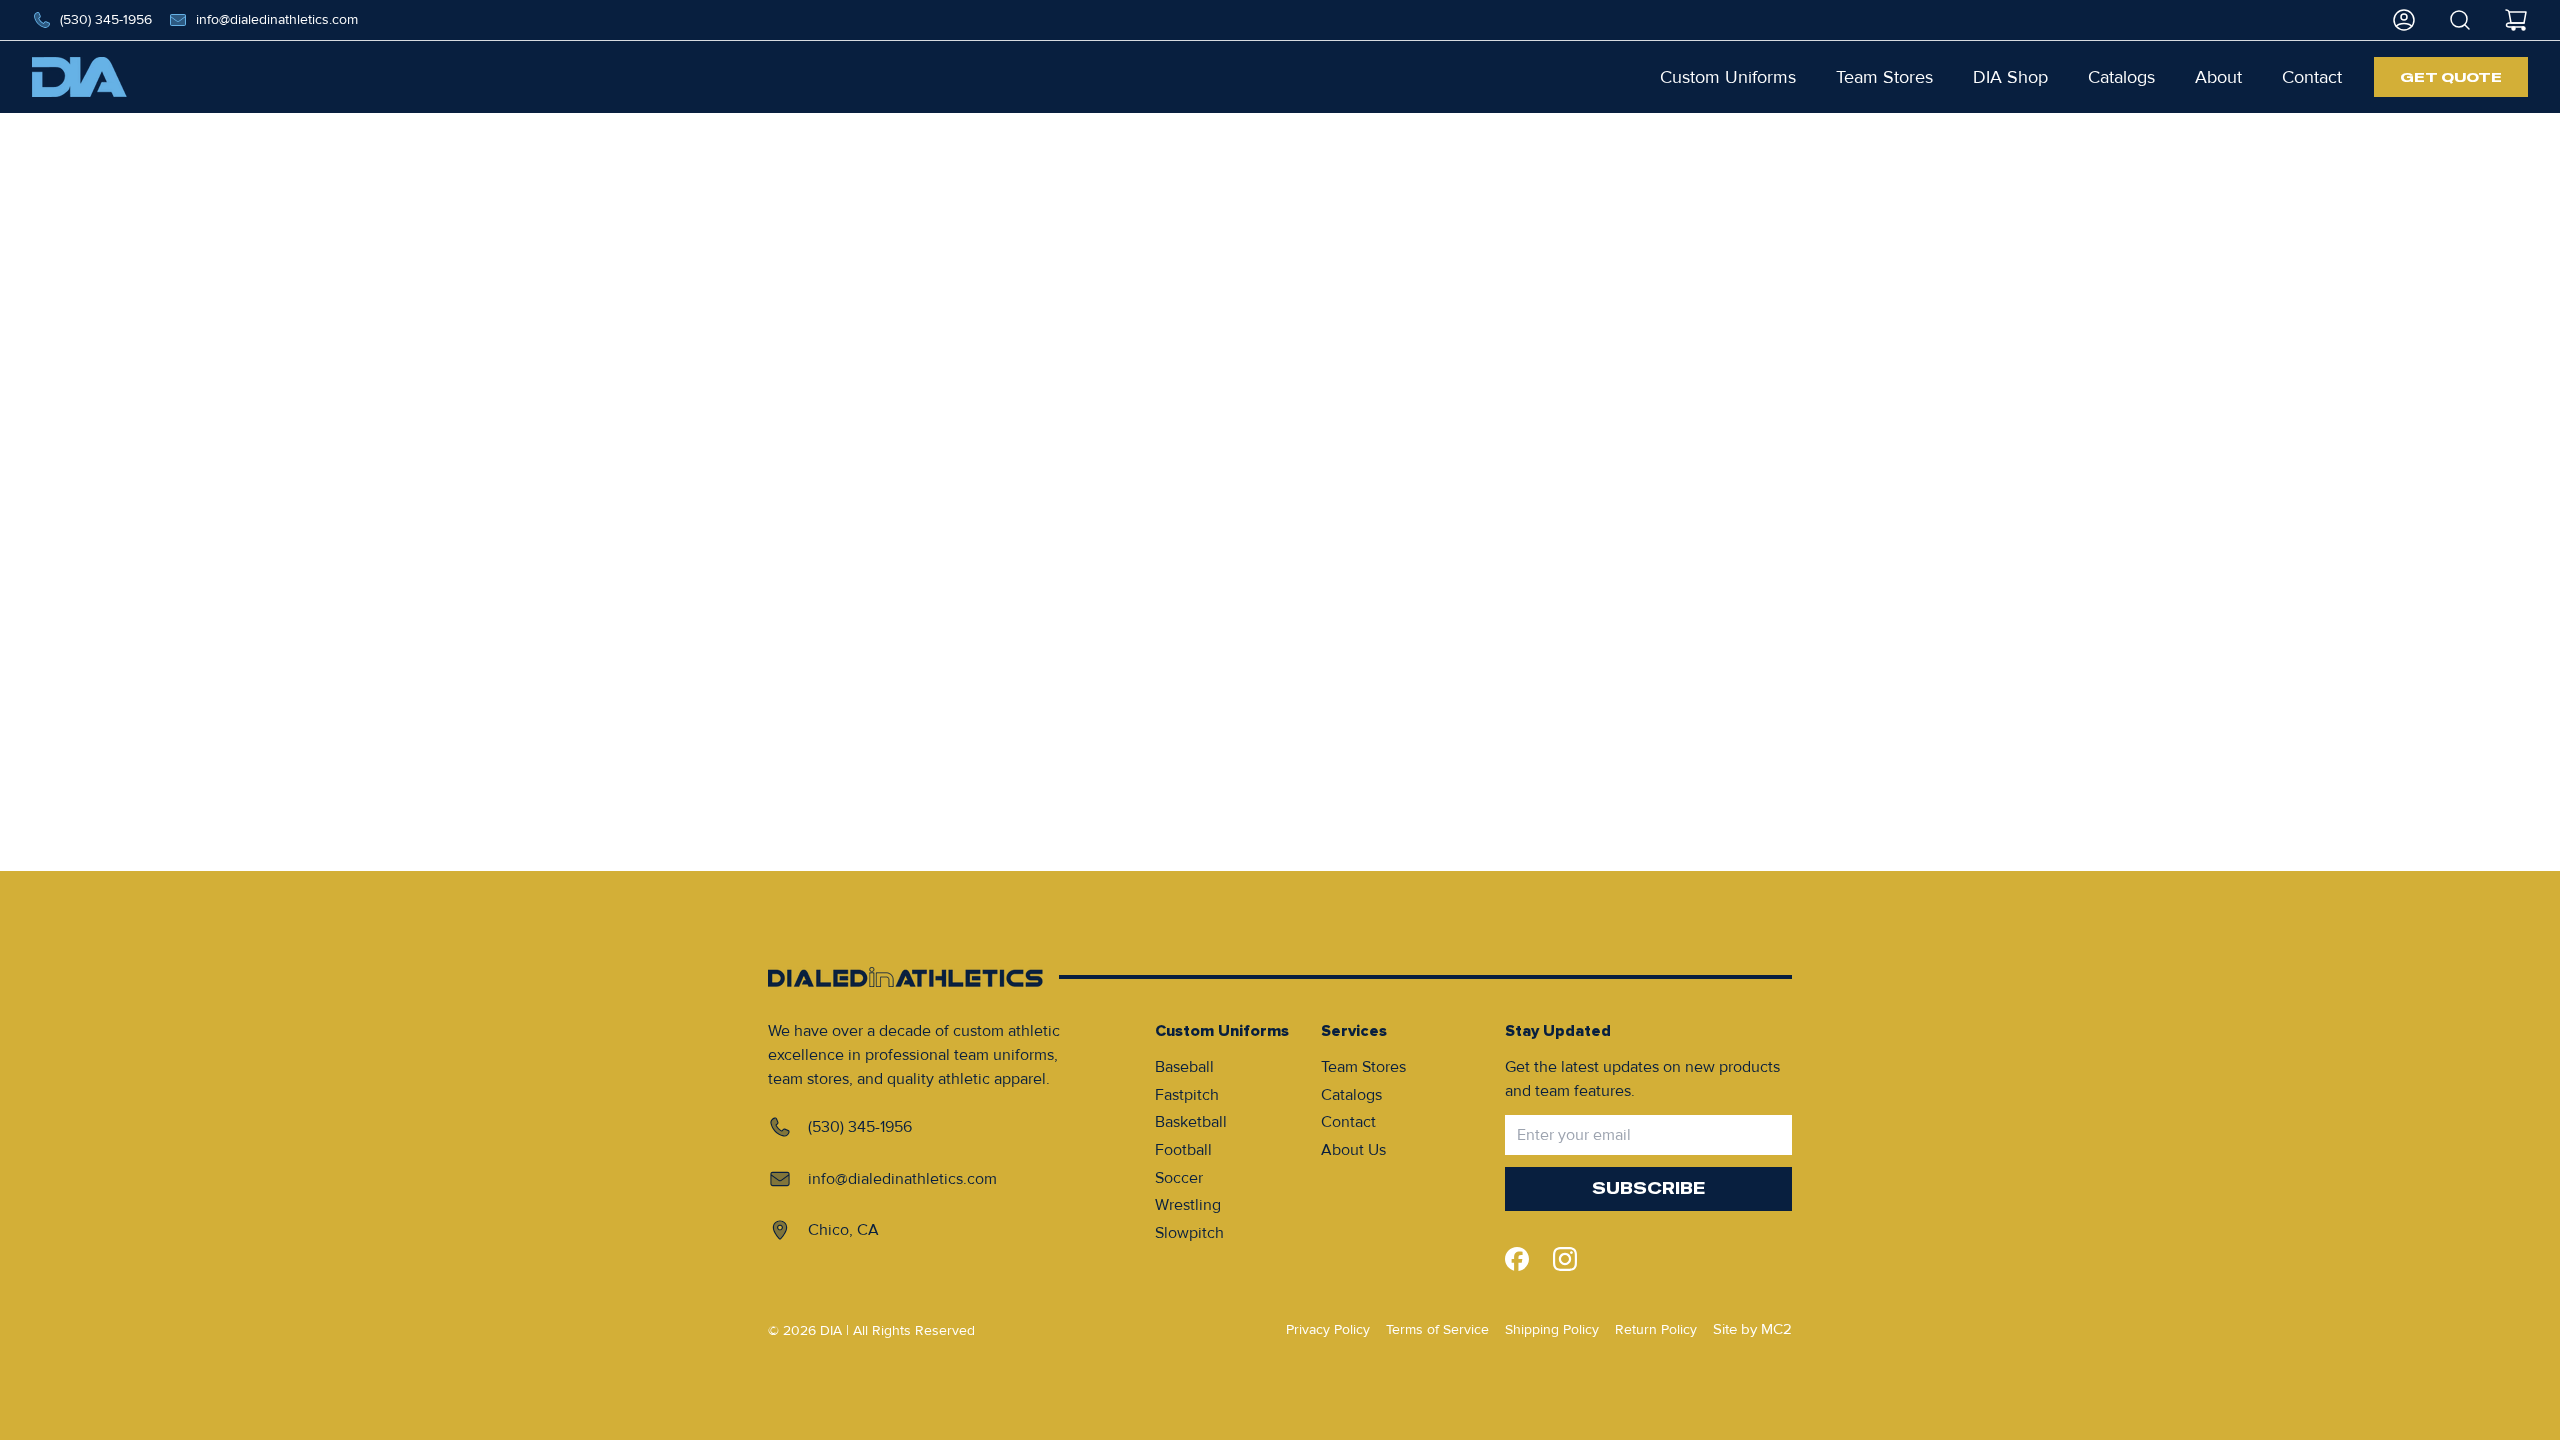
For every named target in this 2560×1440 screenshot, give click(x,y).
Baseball (1184, 1067)
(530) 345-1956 (106, 19)
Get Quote (2451, 77)
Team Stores (1363, 1067)
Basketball (1191, 1122)
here (1356, 218)
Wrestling (1188, 1205)
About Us (1353, 1150)
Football (1183, 1150)
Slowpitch (1189, 1233)
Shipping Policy (1552, 1329)
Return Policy (1656, 1329)
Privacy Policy (1328, 1329)
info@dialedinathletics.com (277, 19)
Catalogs (1351, 1095)
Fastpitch (1187, 1095)
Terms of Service (1437, 1329)
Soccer (1179, 1178)
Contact (1348, 1122)
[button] (1728, 77)
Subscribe (1648, 1188)
